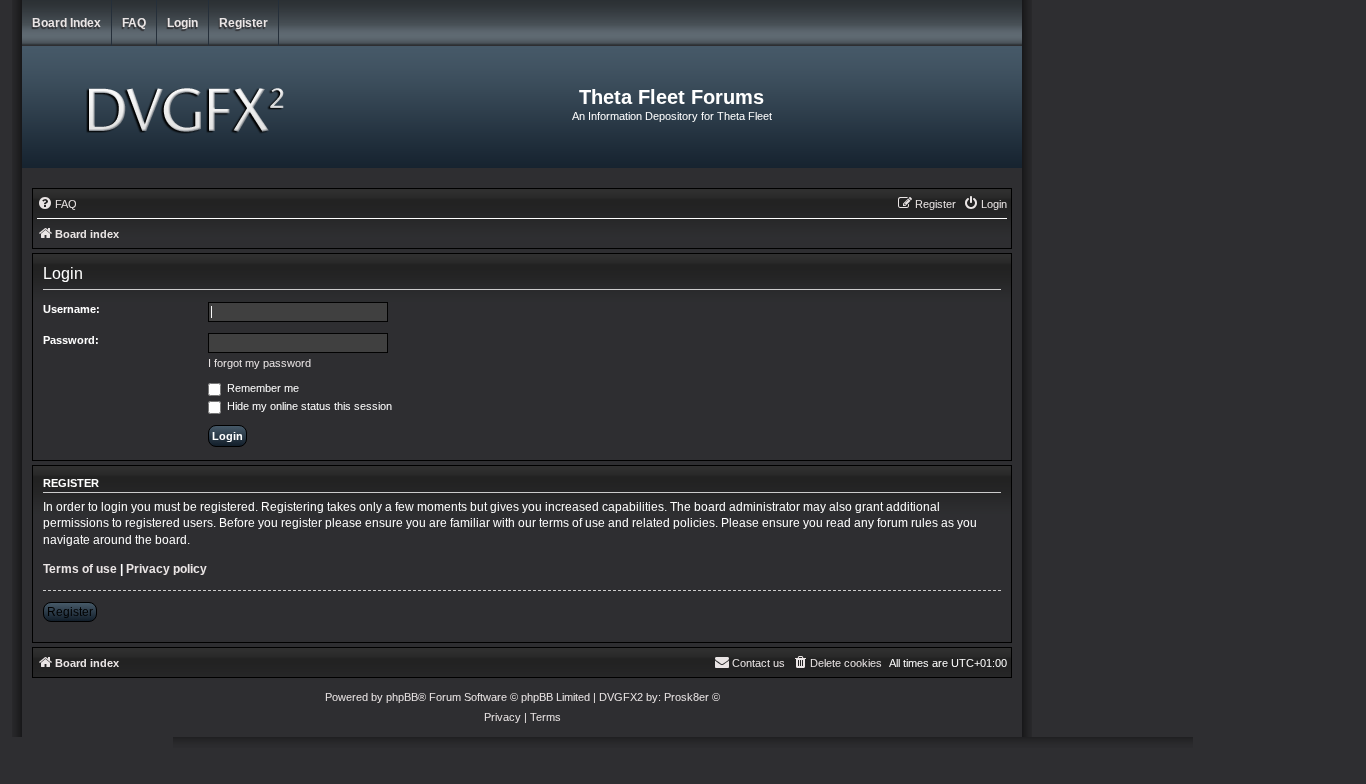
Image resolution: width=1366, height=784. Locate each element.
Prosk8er (686, 697)
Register (243, 23)
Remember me (261, 388)
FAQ (134, 23)
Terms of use (80, 569)
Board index (66, 23)
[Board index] (188, 107)
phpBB (402, 697)
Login (182, 23)
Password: (71, 340)
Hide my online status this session (308, 406)
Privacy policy (166, 569)
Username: (71, 309)
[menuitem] (57, 204)
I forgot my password (259, 363)
